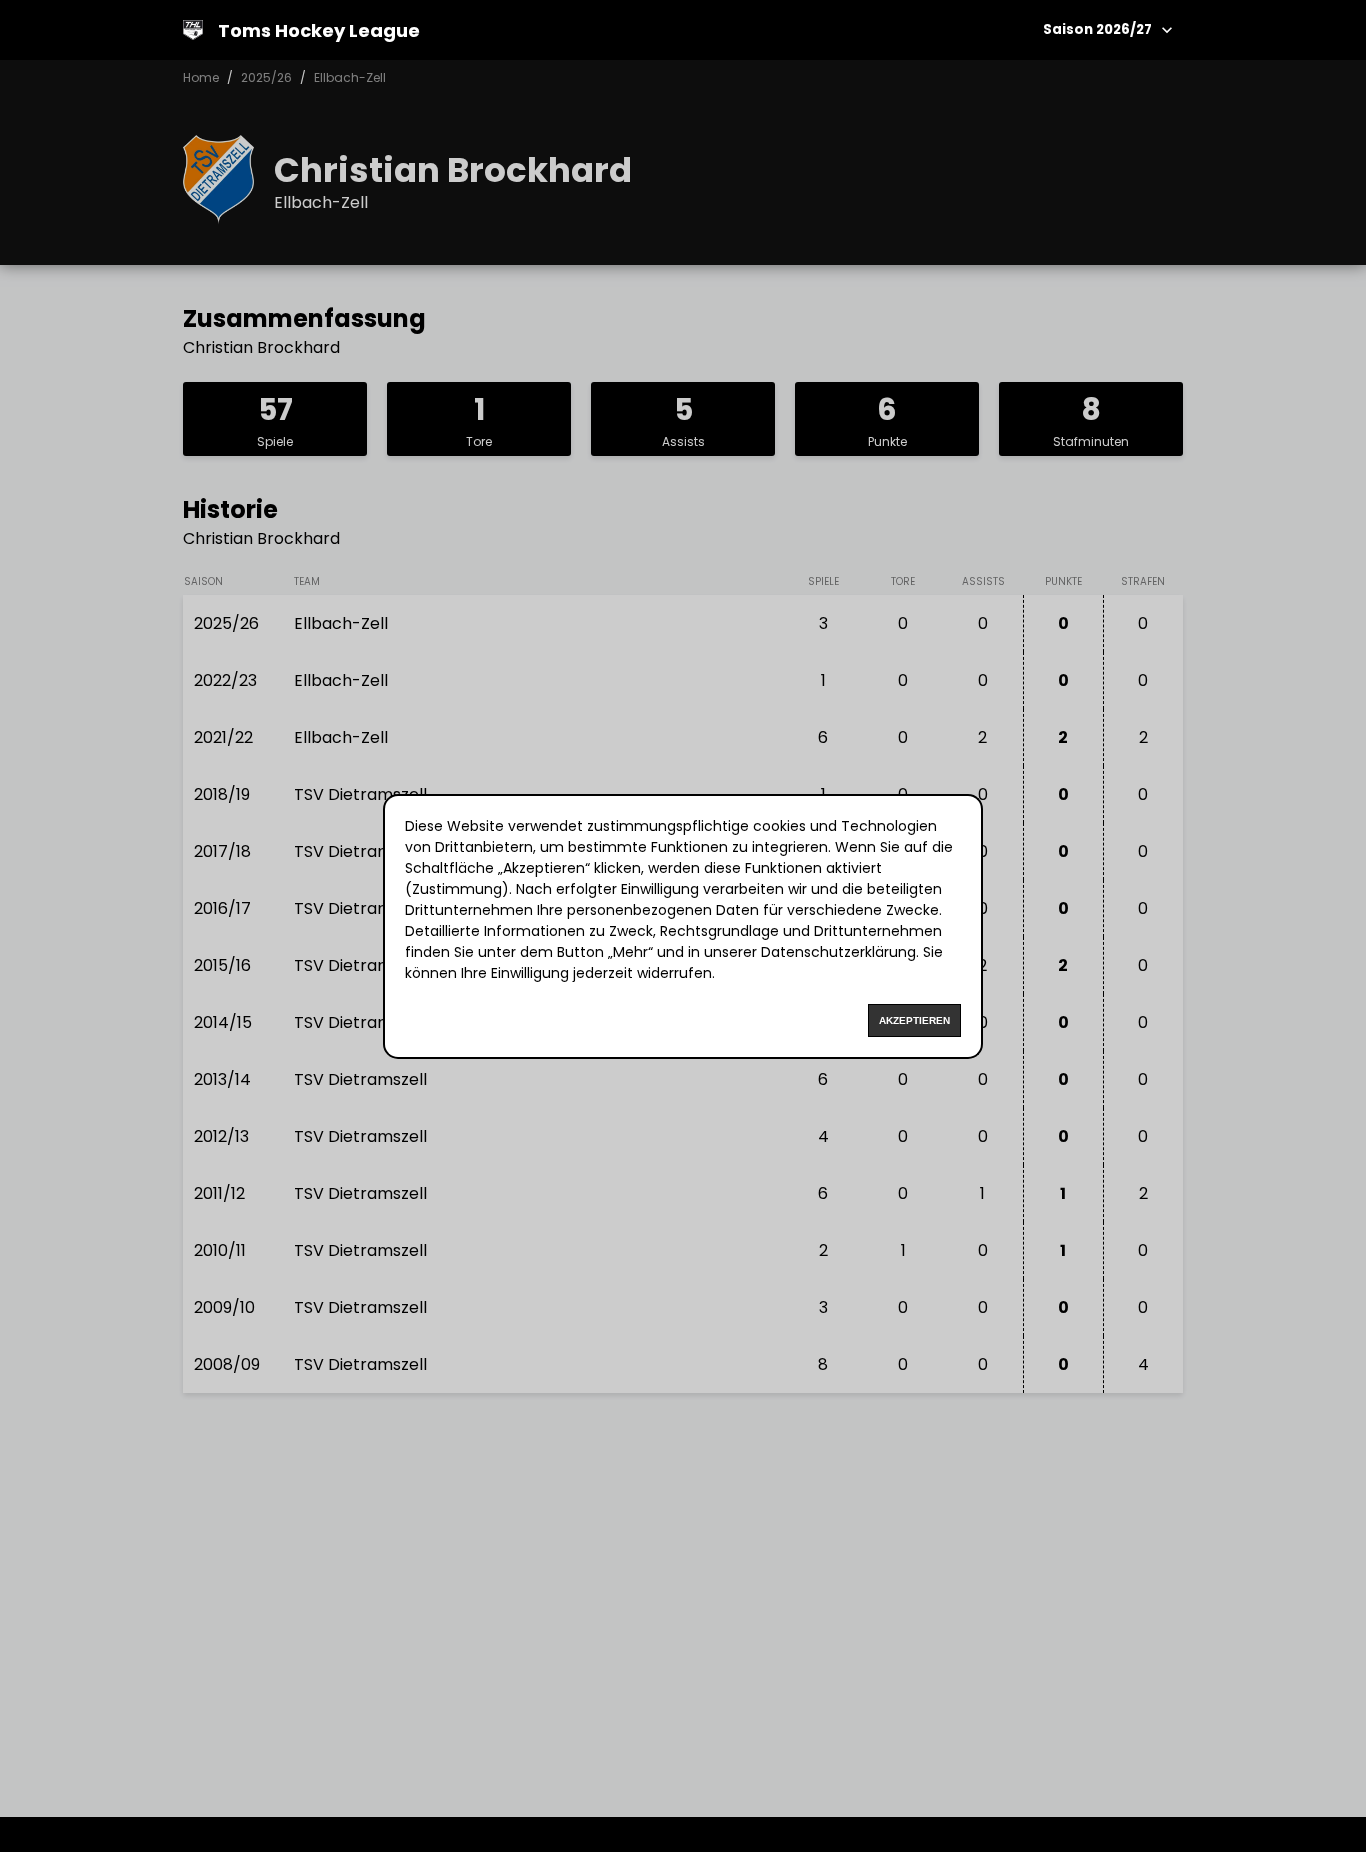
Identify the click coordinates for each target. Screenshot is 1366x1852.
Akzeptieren (914, 1020)
